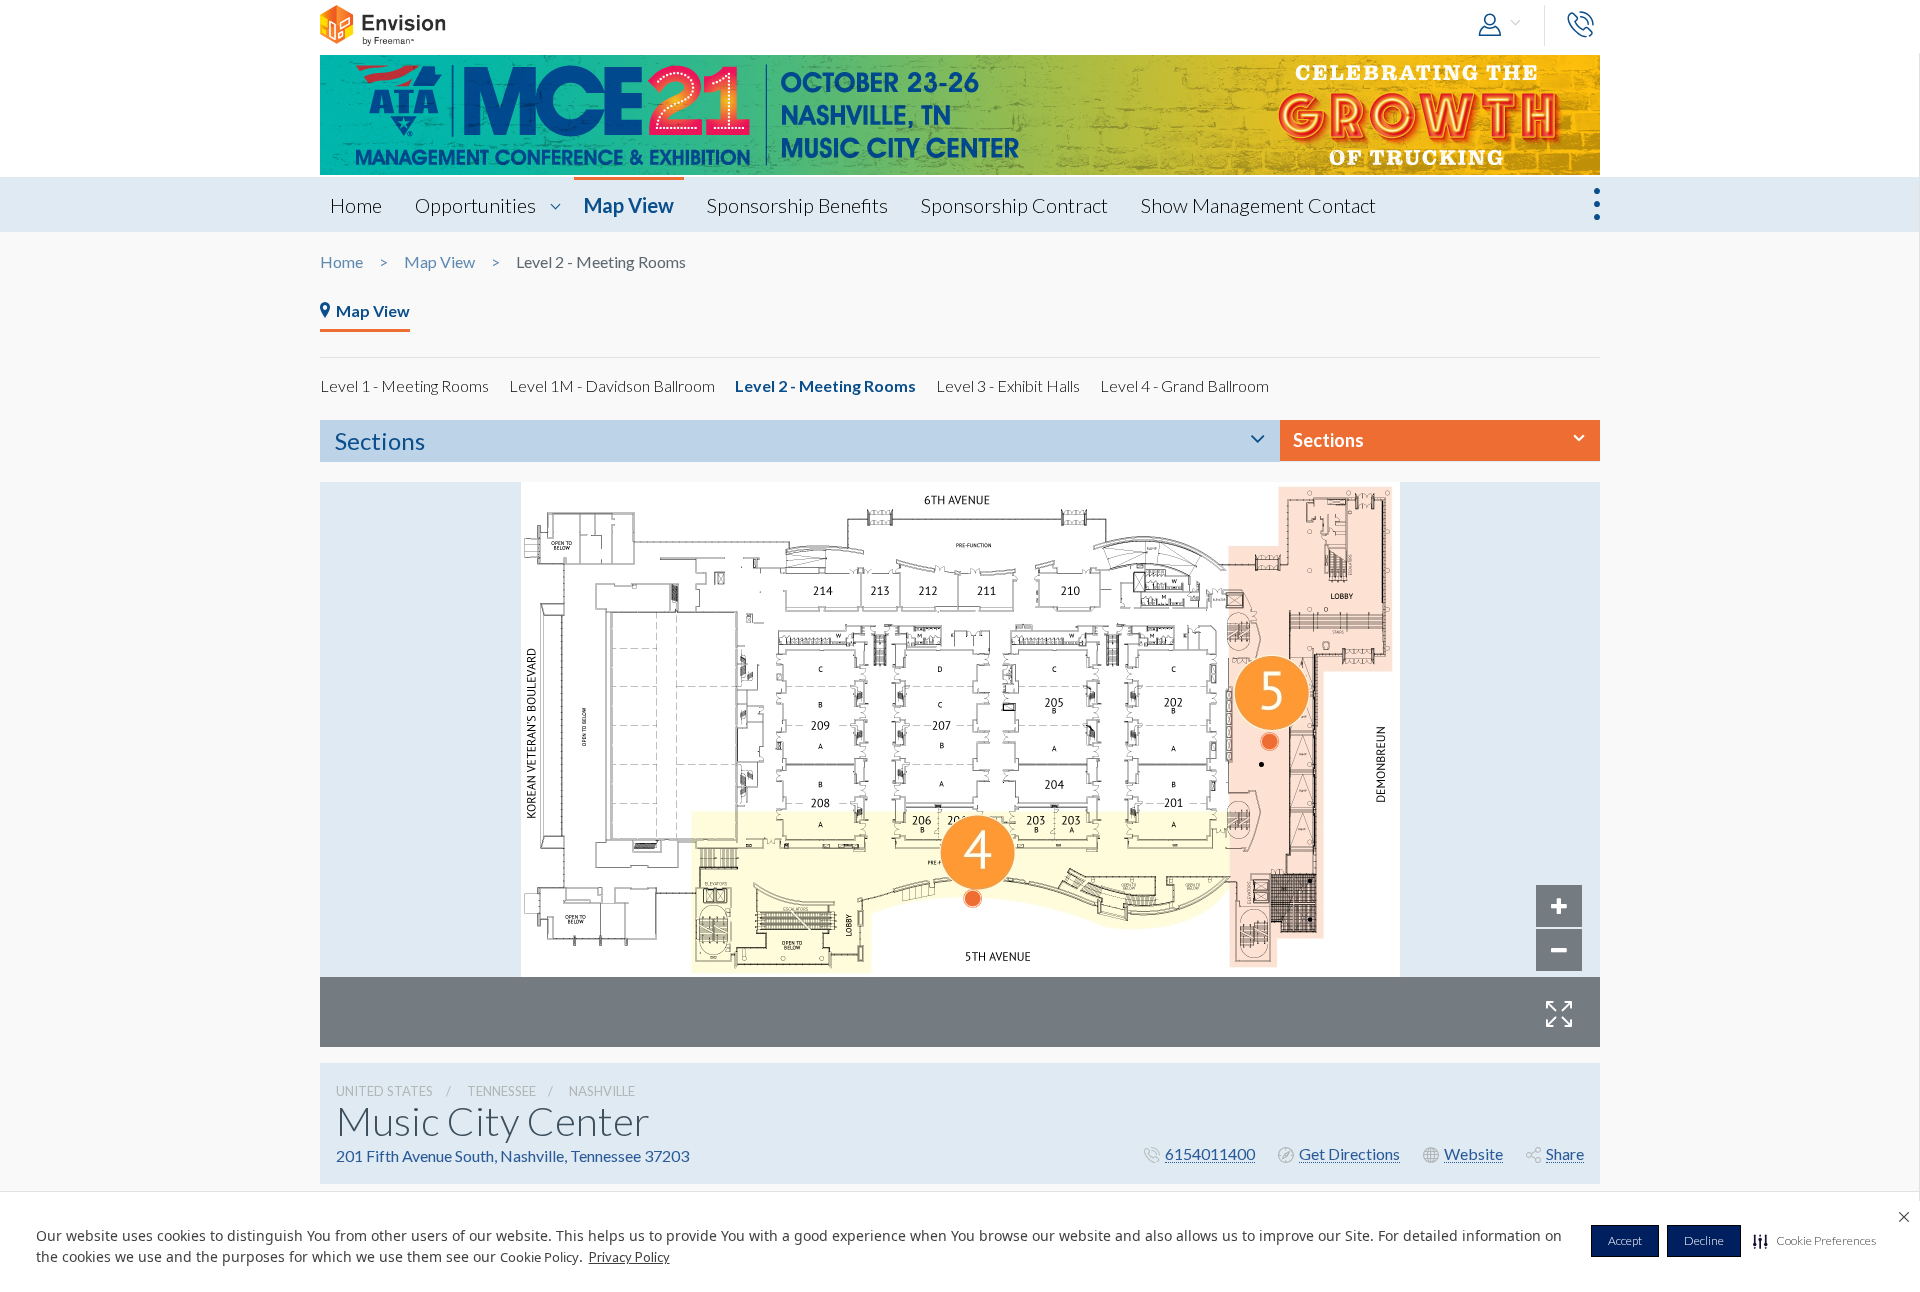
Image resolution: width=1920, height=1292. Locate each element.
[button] (1814, 1241)
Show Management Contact (1258, 205)
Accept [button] (1625, 1240)
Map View (629, 205)
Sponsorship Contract (1014, 205)
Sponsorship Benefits (797, 205)
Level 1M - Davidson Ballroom (612, 385)
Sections (380, 440)
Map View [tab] (373, 310)
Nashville (602, 1091)
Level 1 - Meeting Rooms (404, 385)
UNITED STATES (384, 1091)
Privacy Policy (629, 1257)
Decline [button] (1704, 1240)
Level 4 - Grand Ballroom (1184, 385)
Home (356, 205)
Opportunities (475, 205)
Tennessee (501, 1091)
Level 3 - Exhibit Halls (1008, 385)
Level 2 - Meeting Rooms (825, 385)
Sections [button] (1328, 440)
